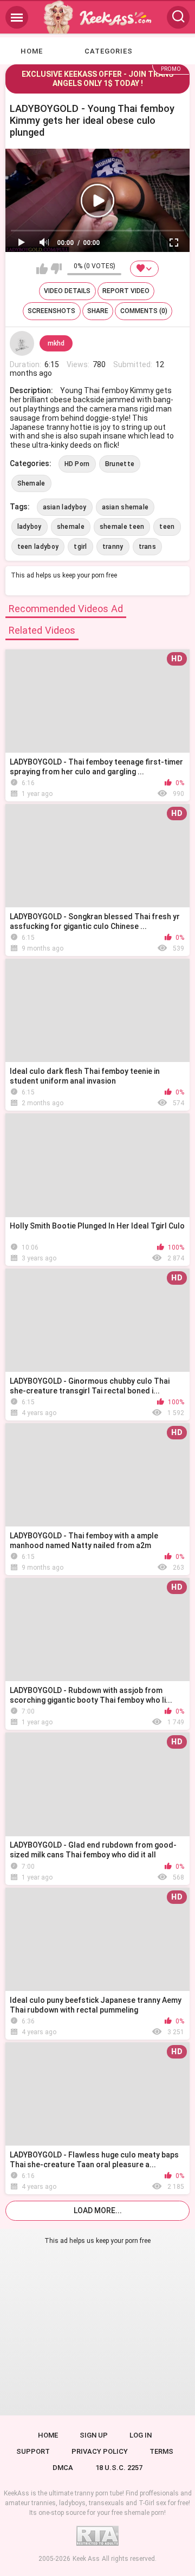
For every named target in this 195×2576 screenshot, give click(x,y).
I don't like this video (56, 269)
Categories (109, 51)
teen (167, 527)
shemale (71, 527)
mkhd (56, 343)
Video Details (67, 291)
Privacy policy (100, 2451)
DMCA (63, 2468)
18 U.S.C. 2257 (119, 2468)
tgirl (80, 547)
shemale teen (122, 527)
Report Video (126, 291)
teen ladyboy (38, 547)
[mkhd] (22, 343)
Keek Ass (86, 2559)
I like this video (42, 269)
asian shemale (125, 507)
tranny (113, 547)
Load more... (98, 2210)
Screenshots (51, 311)
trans (148, 547)
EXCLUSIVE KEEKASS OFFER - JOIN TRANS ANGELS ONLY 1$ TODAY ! (97, 79)
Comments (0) (144, 311)
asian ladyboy (65, 507)
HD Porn (77, 464)
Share (98, 311)
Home (32, 51)
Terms (161, 2451)
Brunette (120, 464)
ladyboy (30, 527)
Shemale (31, 483)
